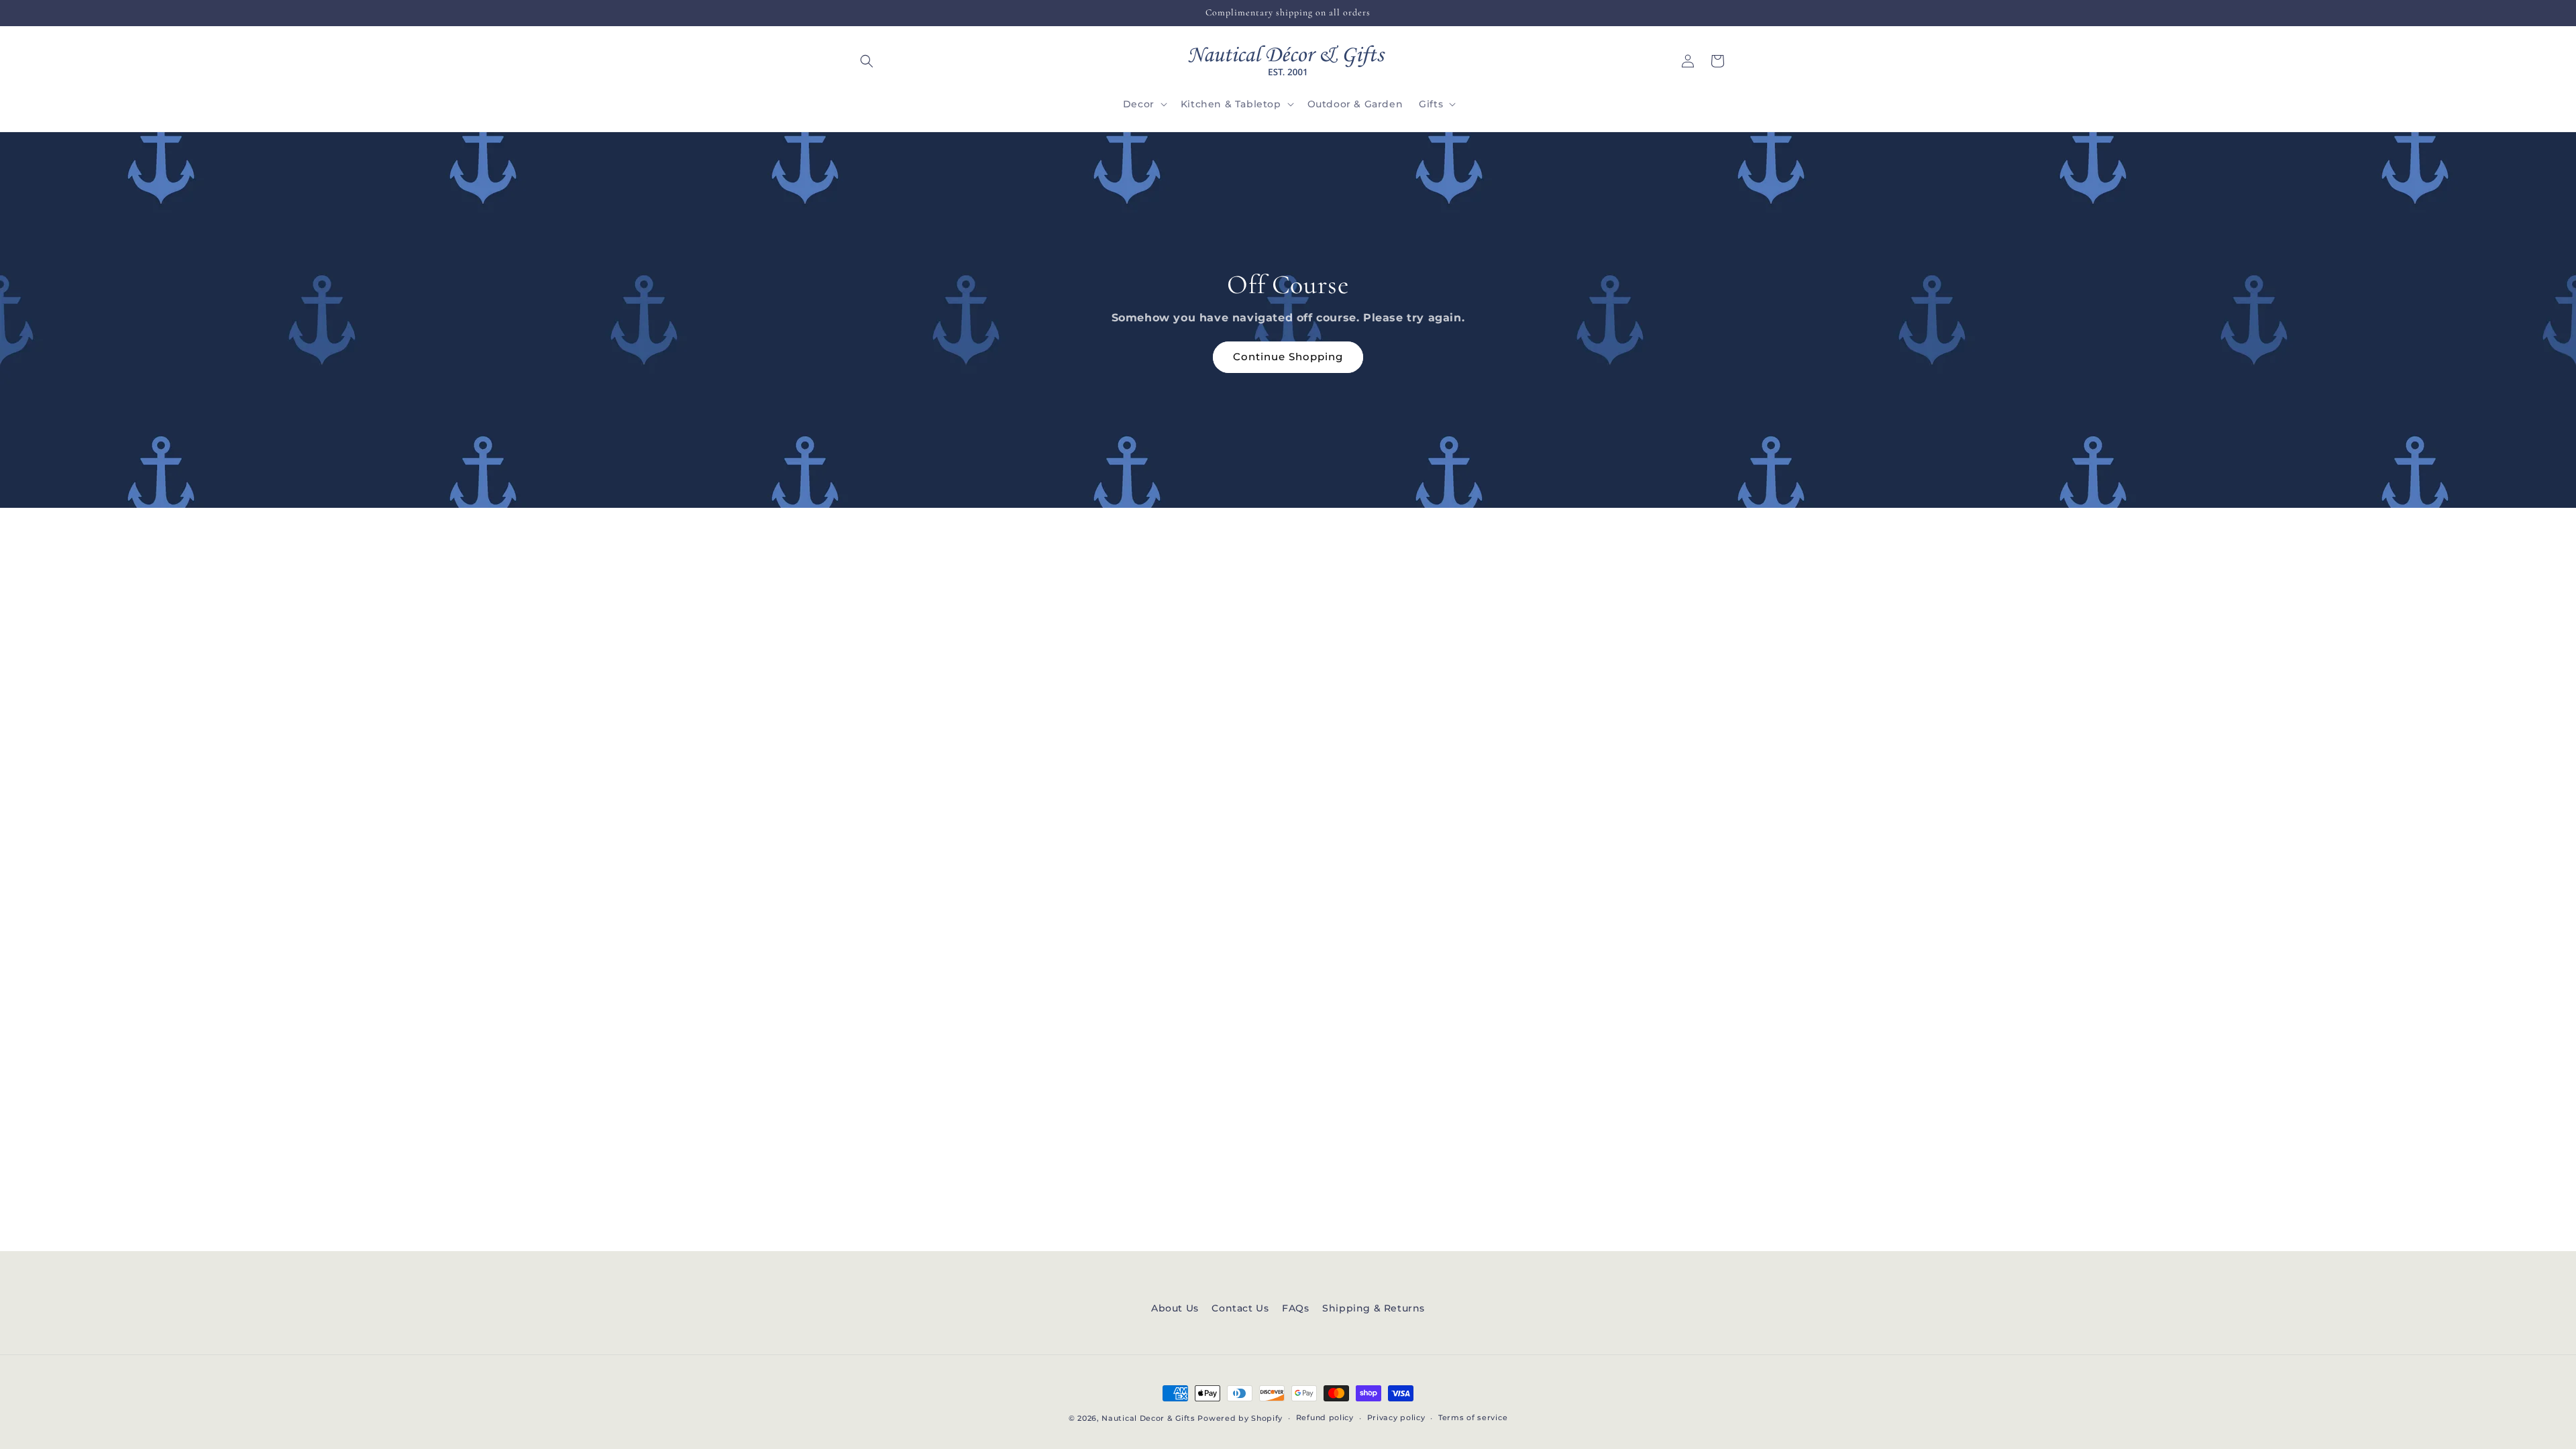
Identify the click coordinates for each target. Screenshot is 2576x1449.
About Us (1175, 1308)
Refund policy (1325, 1417)
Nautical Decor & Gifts (1148, 1418)
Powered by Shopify (1240, 1418)
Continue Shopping (1288, 357)
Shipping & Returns (1374, 1308)
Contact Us (1240, 1308)
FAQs (1295, 1308)
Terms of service (1473, 1417)
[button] (867, 61)
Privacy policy (1396, 1417)
